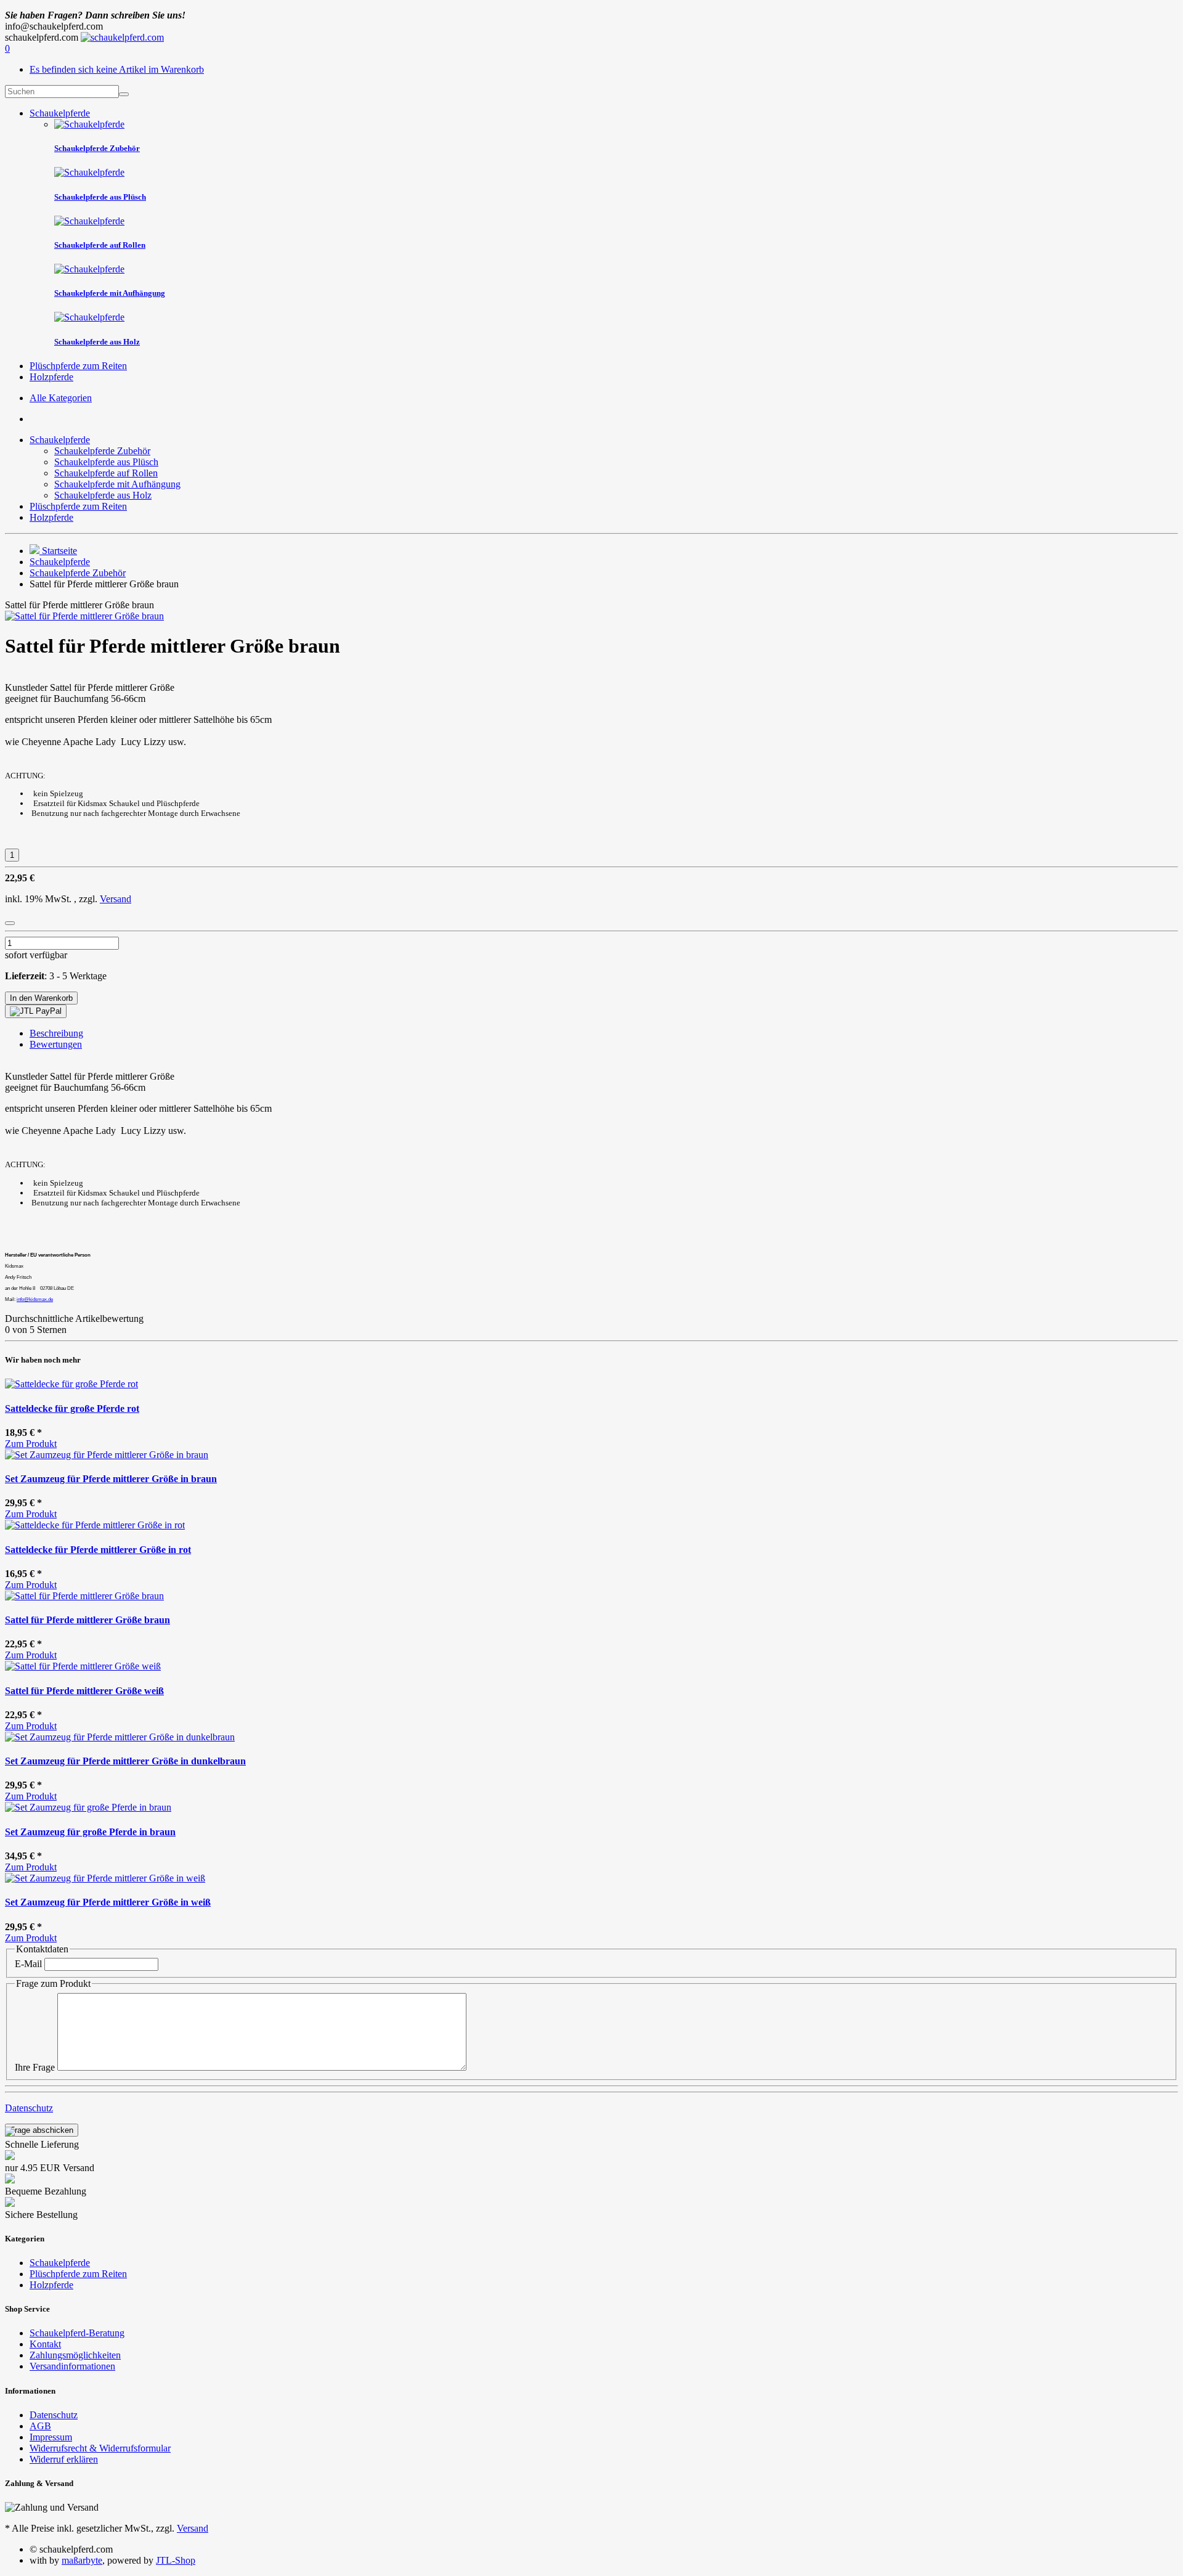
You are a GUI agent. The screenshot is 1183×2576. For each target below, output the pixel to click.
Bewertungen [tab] (56, 1044)
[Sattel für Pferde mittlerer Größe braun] (84, 616)
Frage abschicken (42, 2130)
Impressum (51, 2437)
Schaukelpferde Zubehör (102, 451)
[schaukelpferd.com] (122, 37)
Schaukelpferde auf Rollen (106, 473)
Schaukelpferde (60, 113)
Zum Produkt (31, 1444)
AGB (40, 2426)
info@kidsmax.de (35, 1299)
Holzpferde (51, 377)
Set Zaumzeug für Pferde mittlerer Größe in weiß (108, 1902)
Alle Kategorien (61, 398)
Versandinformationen (72, 2366)
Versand (116, 899)
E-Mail (28, 1964)
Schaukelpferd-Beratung (77, 2333)
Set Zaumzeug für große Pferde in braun (90, 1832)
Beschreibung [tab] (56, 1033)
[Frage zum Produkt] (10, 923)
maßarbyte (82, 2560)
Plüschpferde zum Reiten (78, 366)
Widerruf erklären (64, 2459)
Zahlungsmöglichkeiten (75, 2355)
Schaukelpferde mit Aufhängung (117, 484)
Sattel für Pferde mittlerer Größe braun (87, 1620)
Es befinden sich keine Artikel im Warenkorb (117, 69)
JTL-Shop (176, 2560)
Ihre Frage (35, 2067)
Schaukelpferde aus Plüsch (106, 462)
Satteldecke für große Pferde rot (72, 1408)
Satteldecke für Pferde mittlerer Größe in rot (98, 1550)
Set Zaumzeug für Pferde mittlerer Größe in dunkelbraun (125, 1761)
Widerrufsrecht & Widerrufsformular (100, 2448)
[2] (36, 1011)
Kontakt (45, 2344)
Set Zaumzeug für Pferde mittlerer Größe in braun (111, 1479)
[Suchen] (124, 94)
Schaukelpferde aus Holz (103, 495)
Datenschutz (29, 2108)
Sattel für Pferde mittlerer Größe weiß (84, 1691)
